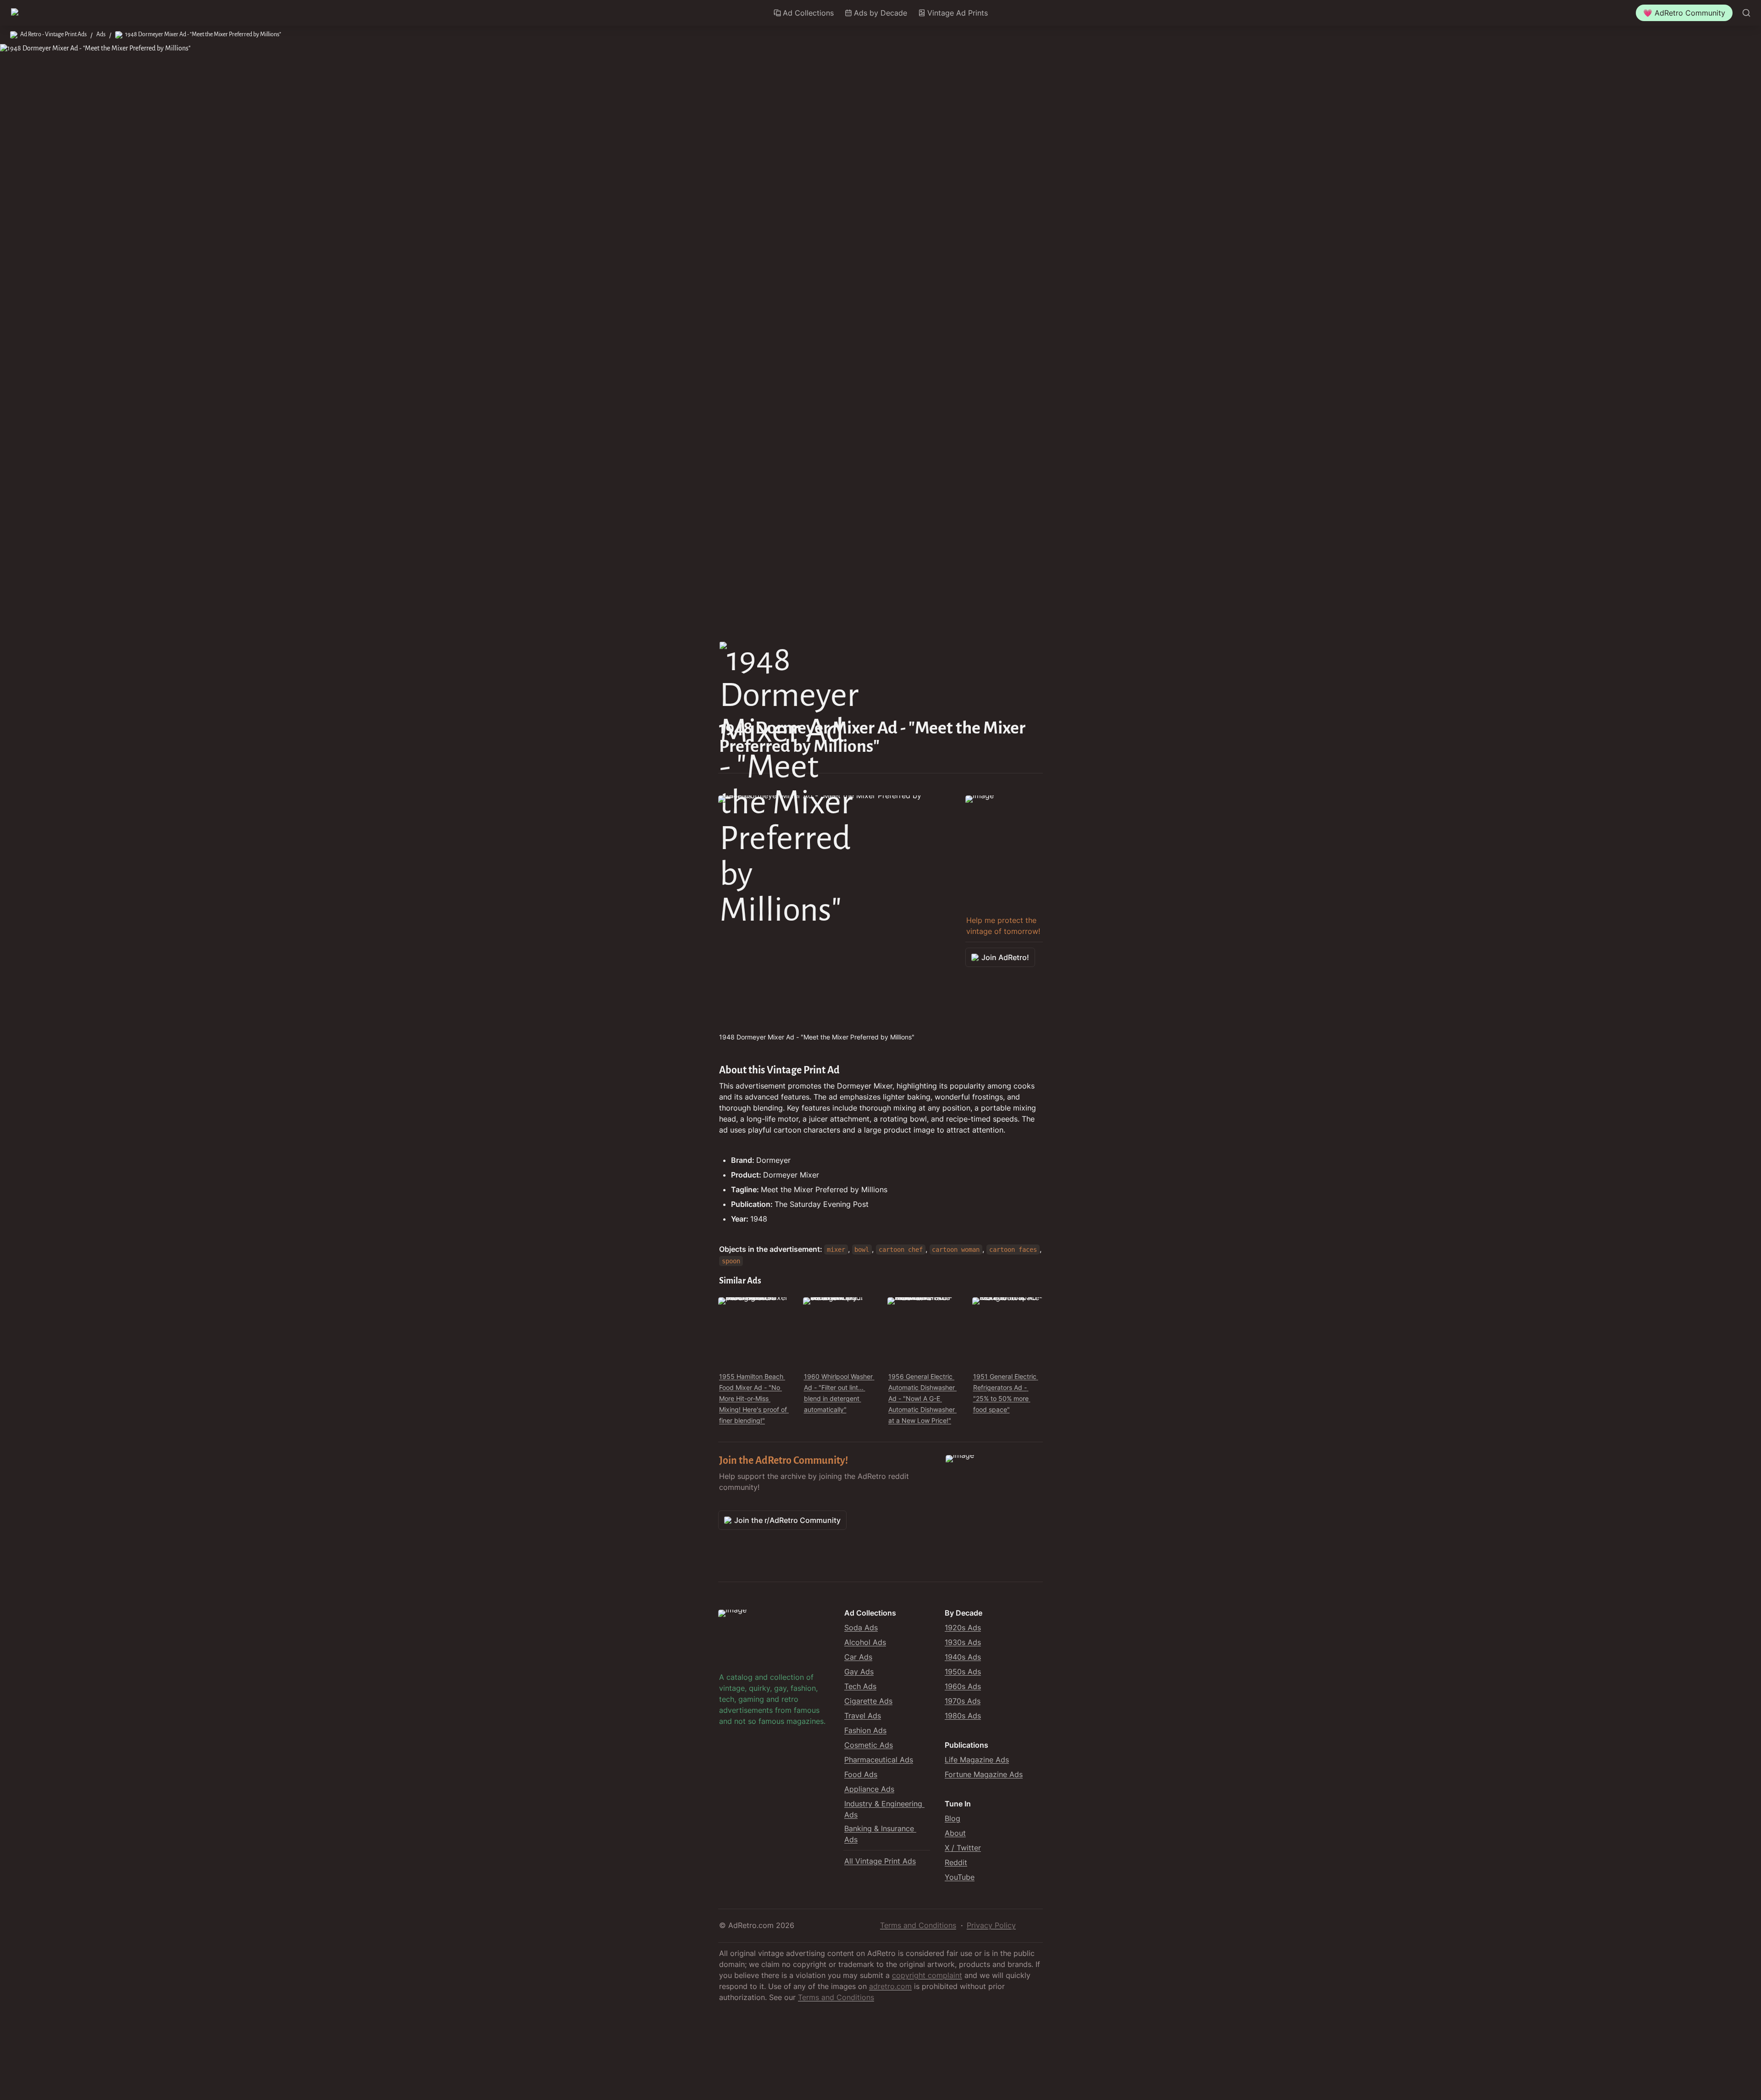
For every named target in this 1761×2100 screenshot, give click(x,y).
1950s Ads (963, 1672)
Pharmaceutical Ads (879, 1760)
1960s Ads (963, 1686)
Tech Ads (860, 1686)
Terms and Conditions (918, 1925)
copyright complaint (927, 1975)
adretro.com (890, 1986)
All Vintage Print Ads (880, 1861)
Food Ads (861, 1774)
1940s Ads (963, 1657)
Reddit (956, 1862)
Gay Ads (859, 1672)
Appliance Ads (869, 1789)
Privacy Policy (991, 1925)
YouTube (960, 1877)
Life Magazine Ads (977, 1760)
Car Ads (858, 1657)
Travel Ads (863, 1716)
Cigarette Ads (868, 1701)
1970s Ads (963, 1701)
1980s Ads (963, 1716)
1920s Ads (963, 1628)
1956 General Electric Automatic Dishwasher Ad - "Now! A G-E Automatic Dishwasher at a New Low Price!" (922, 1398)
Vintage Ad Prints (958, 13)
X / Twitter (963, 1848)
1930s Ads (963, 1642)
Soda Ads (861, 1628)
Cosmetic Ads (869, 1745)
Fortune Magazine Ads (984, 1774)
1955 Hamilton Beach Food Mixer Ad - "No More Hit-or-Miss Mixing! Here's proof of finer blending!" (754, 1398)
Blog (952, 1818)
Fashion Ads (865, 1730)
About (955, 1833)
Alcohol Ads (865, 1642)
